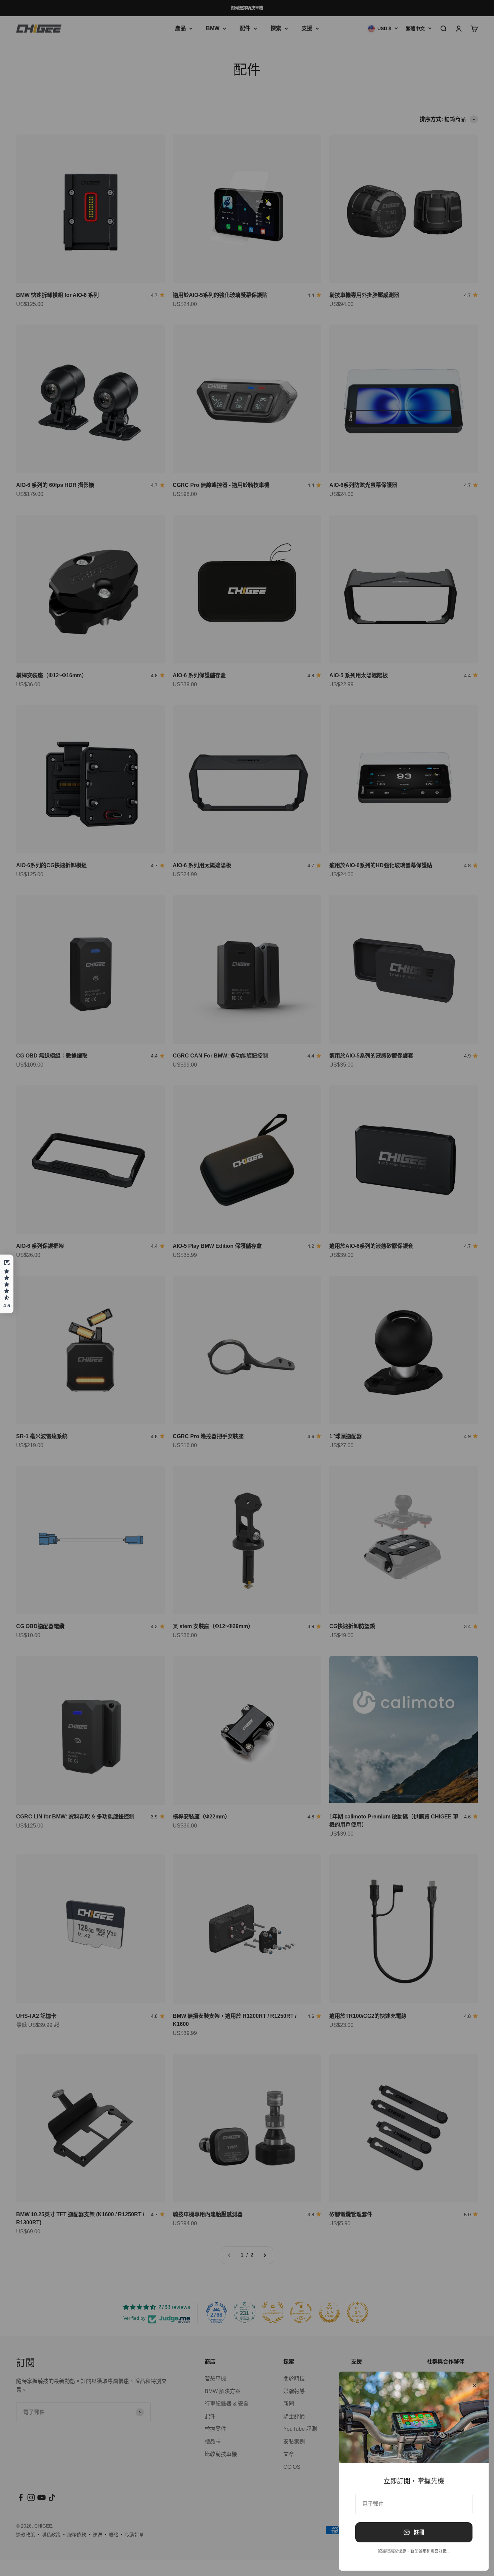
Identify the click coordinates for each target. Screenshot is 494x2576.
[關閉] (475, 2386)
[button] (7, 1284)
